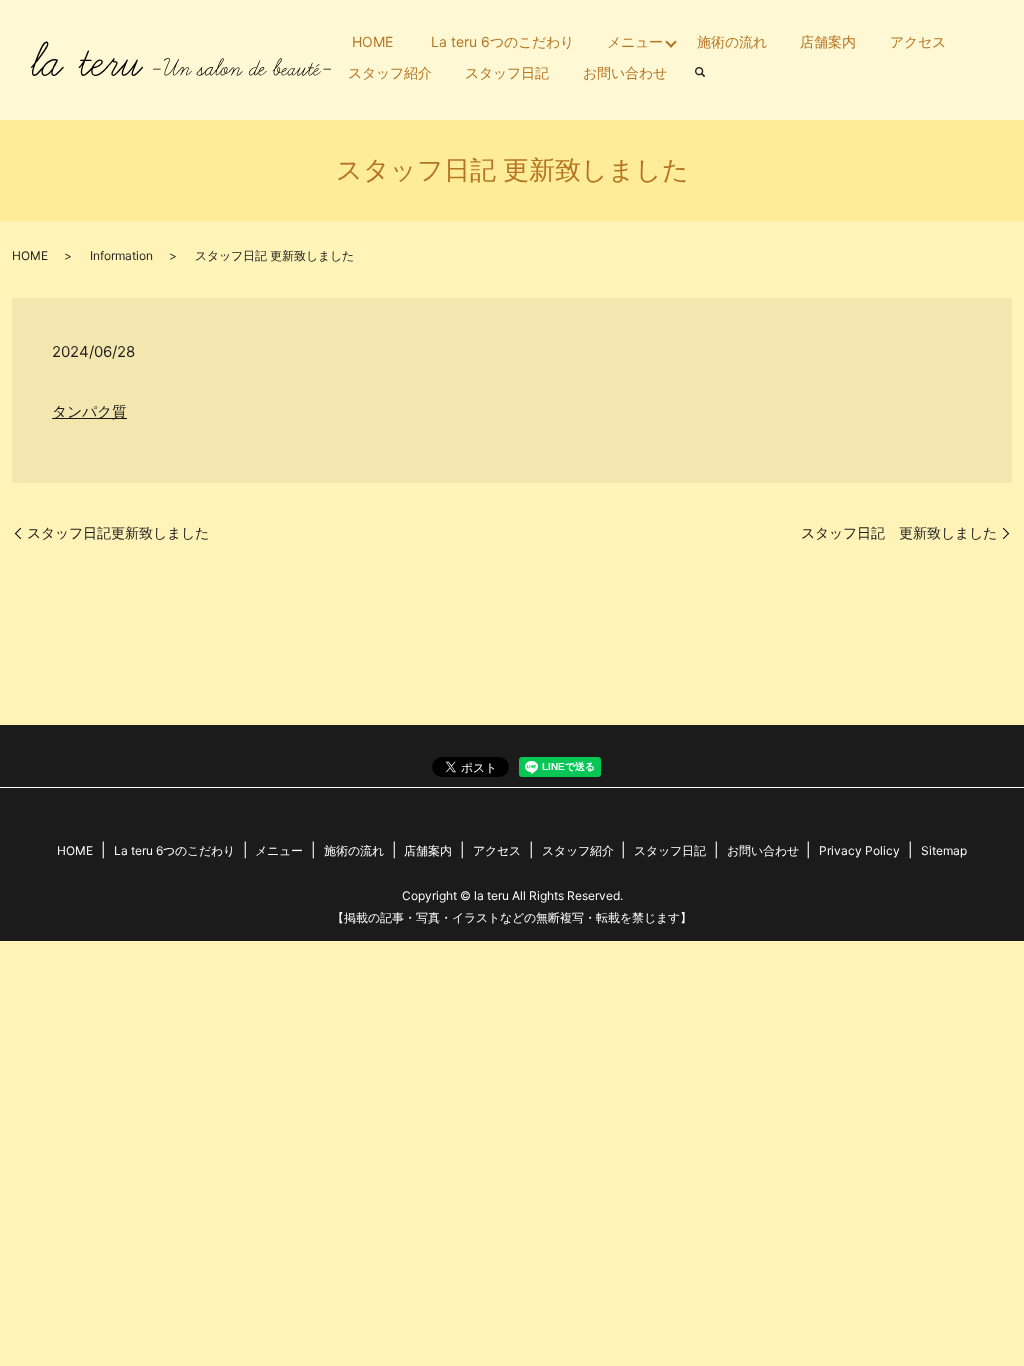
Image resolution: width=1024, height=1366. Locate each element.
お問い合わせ (625, 72)
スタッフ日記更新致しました (118, 532)
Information (121, 255)
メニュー (635, 41)
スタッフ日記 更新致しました (899, 532)
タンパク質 (89, 411)
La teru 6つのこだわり (502, 41)
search (701, 73)
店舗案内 (828, 41)
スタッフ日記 (507, 72)
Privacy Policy (859, 850)
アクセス (918, 41)
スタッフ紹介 (390, 72)
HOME (372, 41)
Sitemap (944, 850)
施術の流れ (732, 41)
